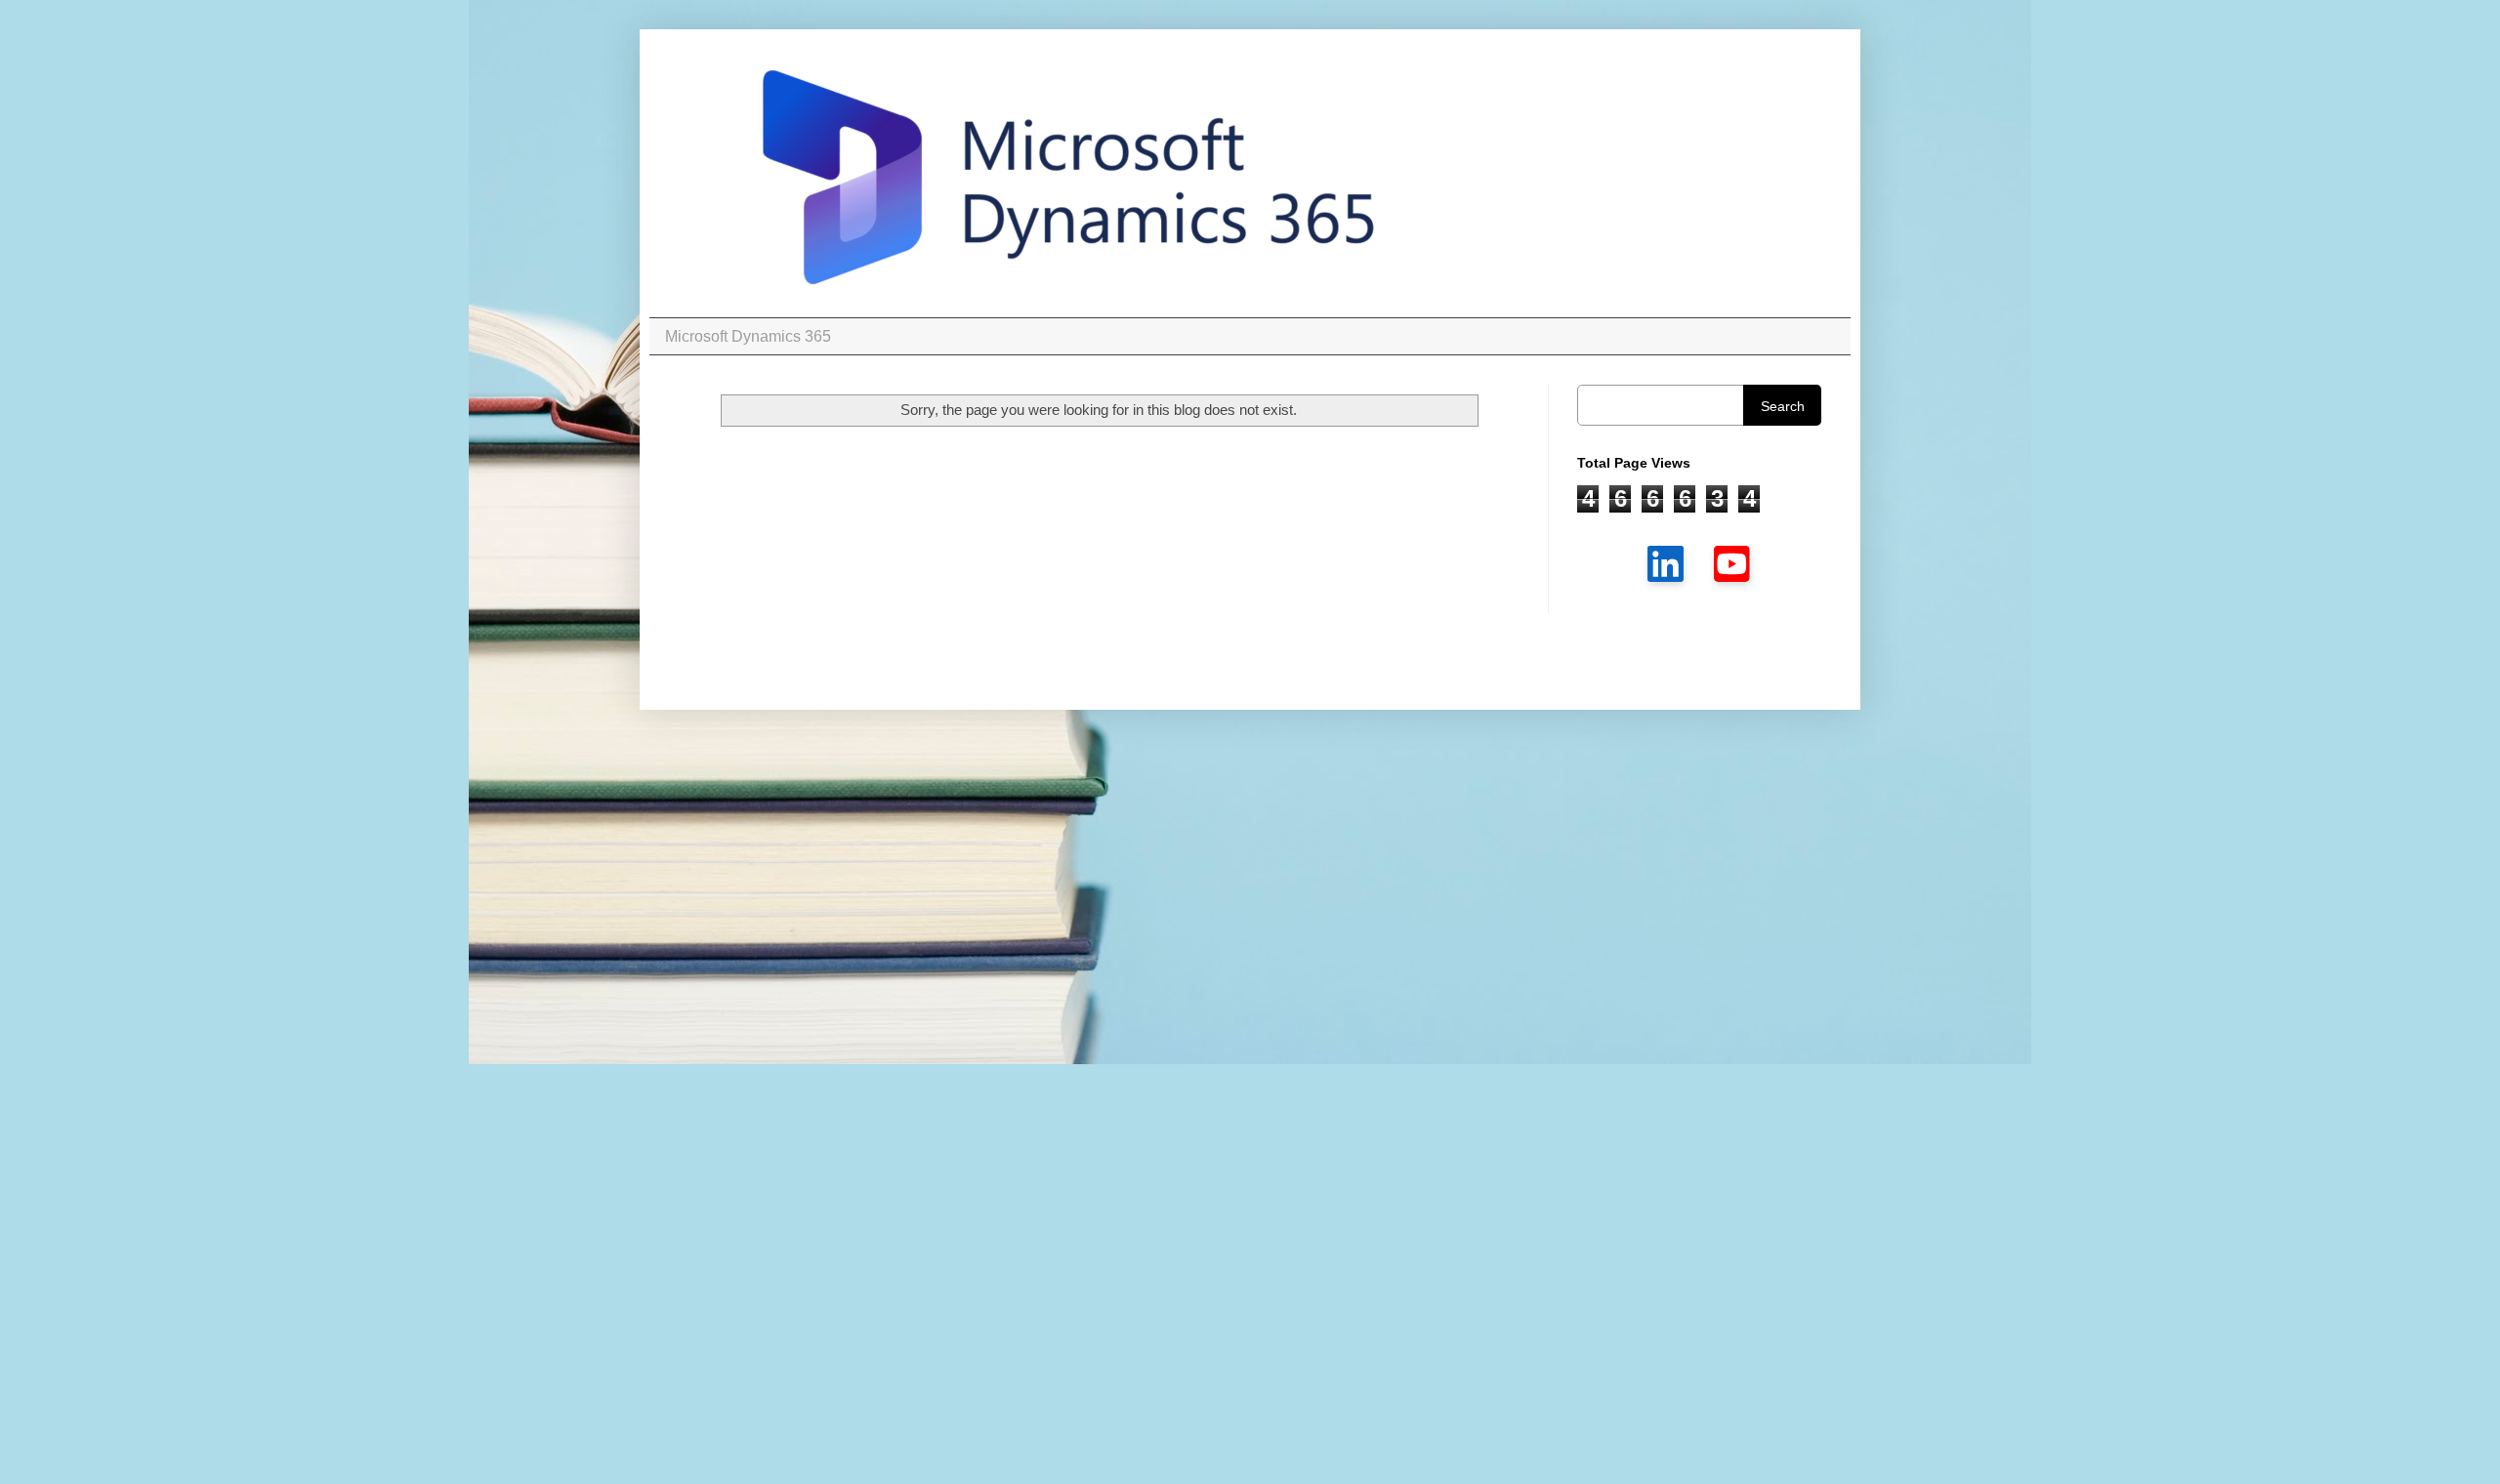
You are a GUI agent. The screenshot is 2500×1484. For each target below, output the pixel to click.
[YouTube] (1732, 563)
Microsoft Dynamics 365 (748, 336)
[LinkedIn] (1666, 563)
